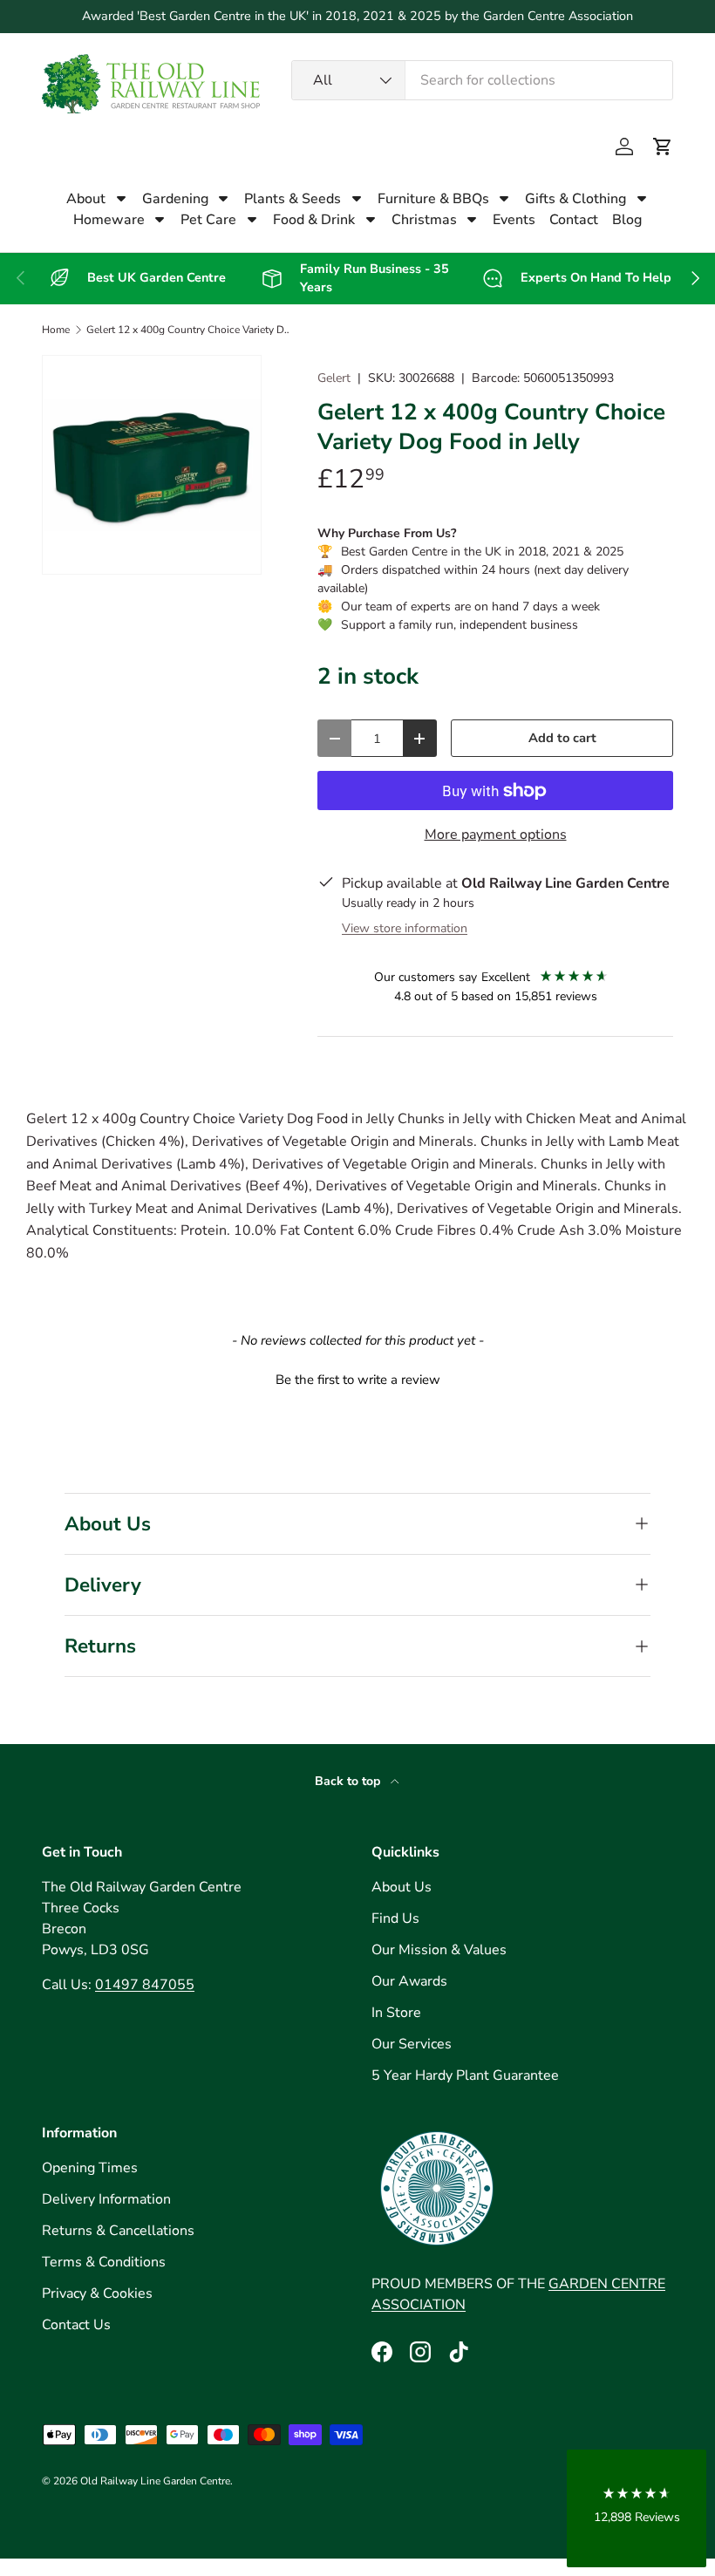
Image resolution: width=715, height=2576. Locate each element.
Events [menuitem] (514, 220)
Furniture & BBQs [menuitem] (433, 199)
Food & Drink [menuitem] (314, 220)
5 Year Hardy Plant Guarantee (465, 2075)
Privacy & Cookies (97, 2293)
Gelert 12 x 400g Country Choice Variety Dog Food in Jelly (191, 330)
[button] (663, 147)
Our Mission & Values (439, 1950)
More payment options (496, 835)
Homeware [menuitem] (109, 220)
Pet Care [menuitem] (208, 220)
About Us (402, 1887)
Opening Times (90, 2168)
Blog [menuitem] (627, 220)
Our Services (412, 2044)
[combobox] (482, 80)
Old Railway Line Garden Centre (155, 2481)
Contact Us (76, 2325)
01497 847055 (145, 1985)
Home (56, 330)
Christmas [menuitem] (424, 220)
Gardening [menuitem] (175, 199)
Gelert (334, 378)
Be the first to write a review (358, 1380)
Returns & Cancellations (118, 2231)
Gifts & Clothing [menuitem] (575, 199)
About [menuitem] (86, 199)
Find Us (395, 1918)
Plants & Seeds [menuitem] (293, 199)
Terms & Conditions (104, 2262)
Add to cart (562, 738)
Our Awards (409, 1981)
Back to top (349, 1781)
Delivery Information (106, 2199)
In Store (396, 2013)
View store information (405, 928)
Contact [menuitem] (574, 220)
